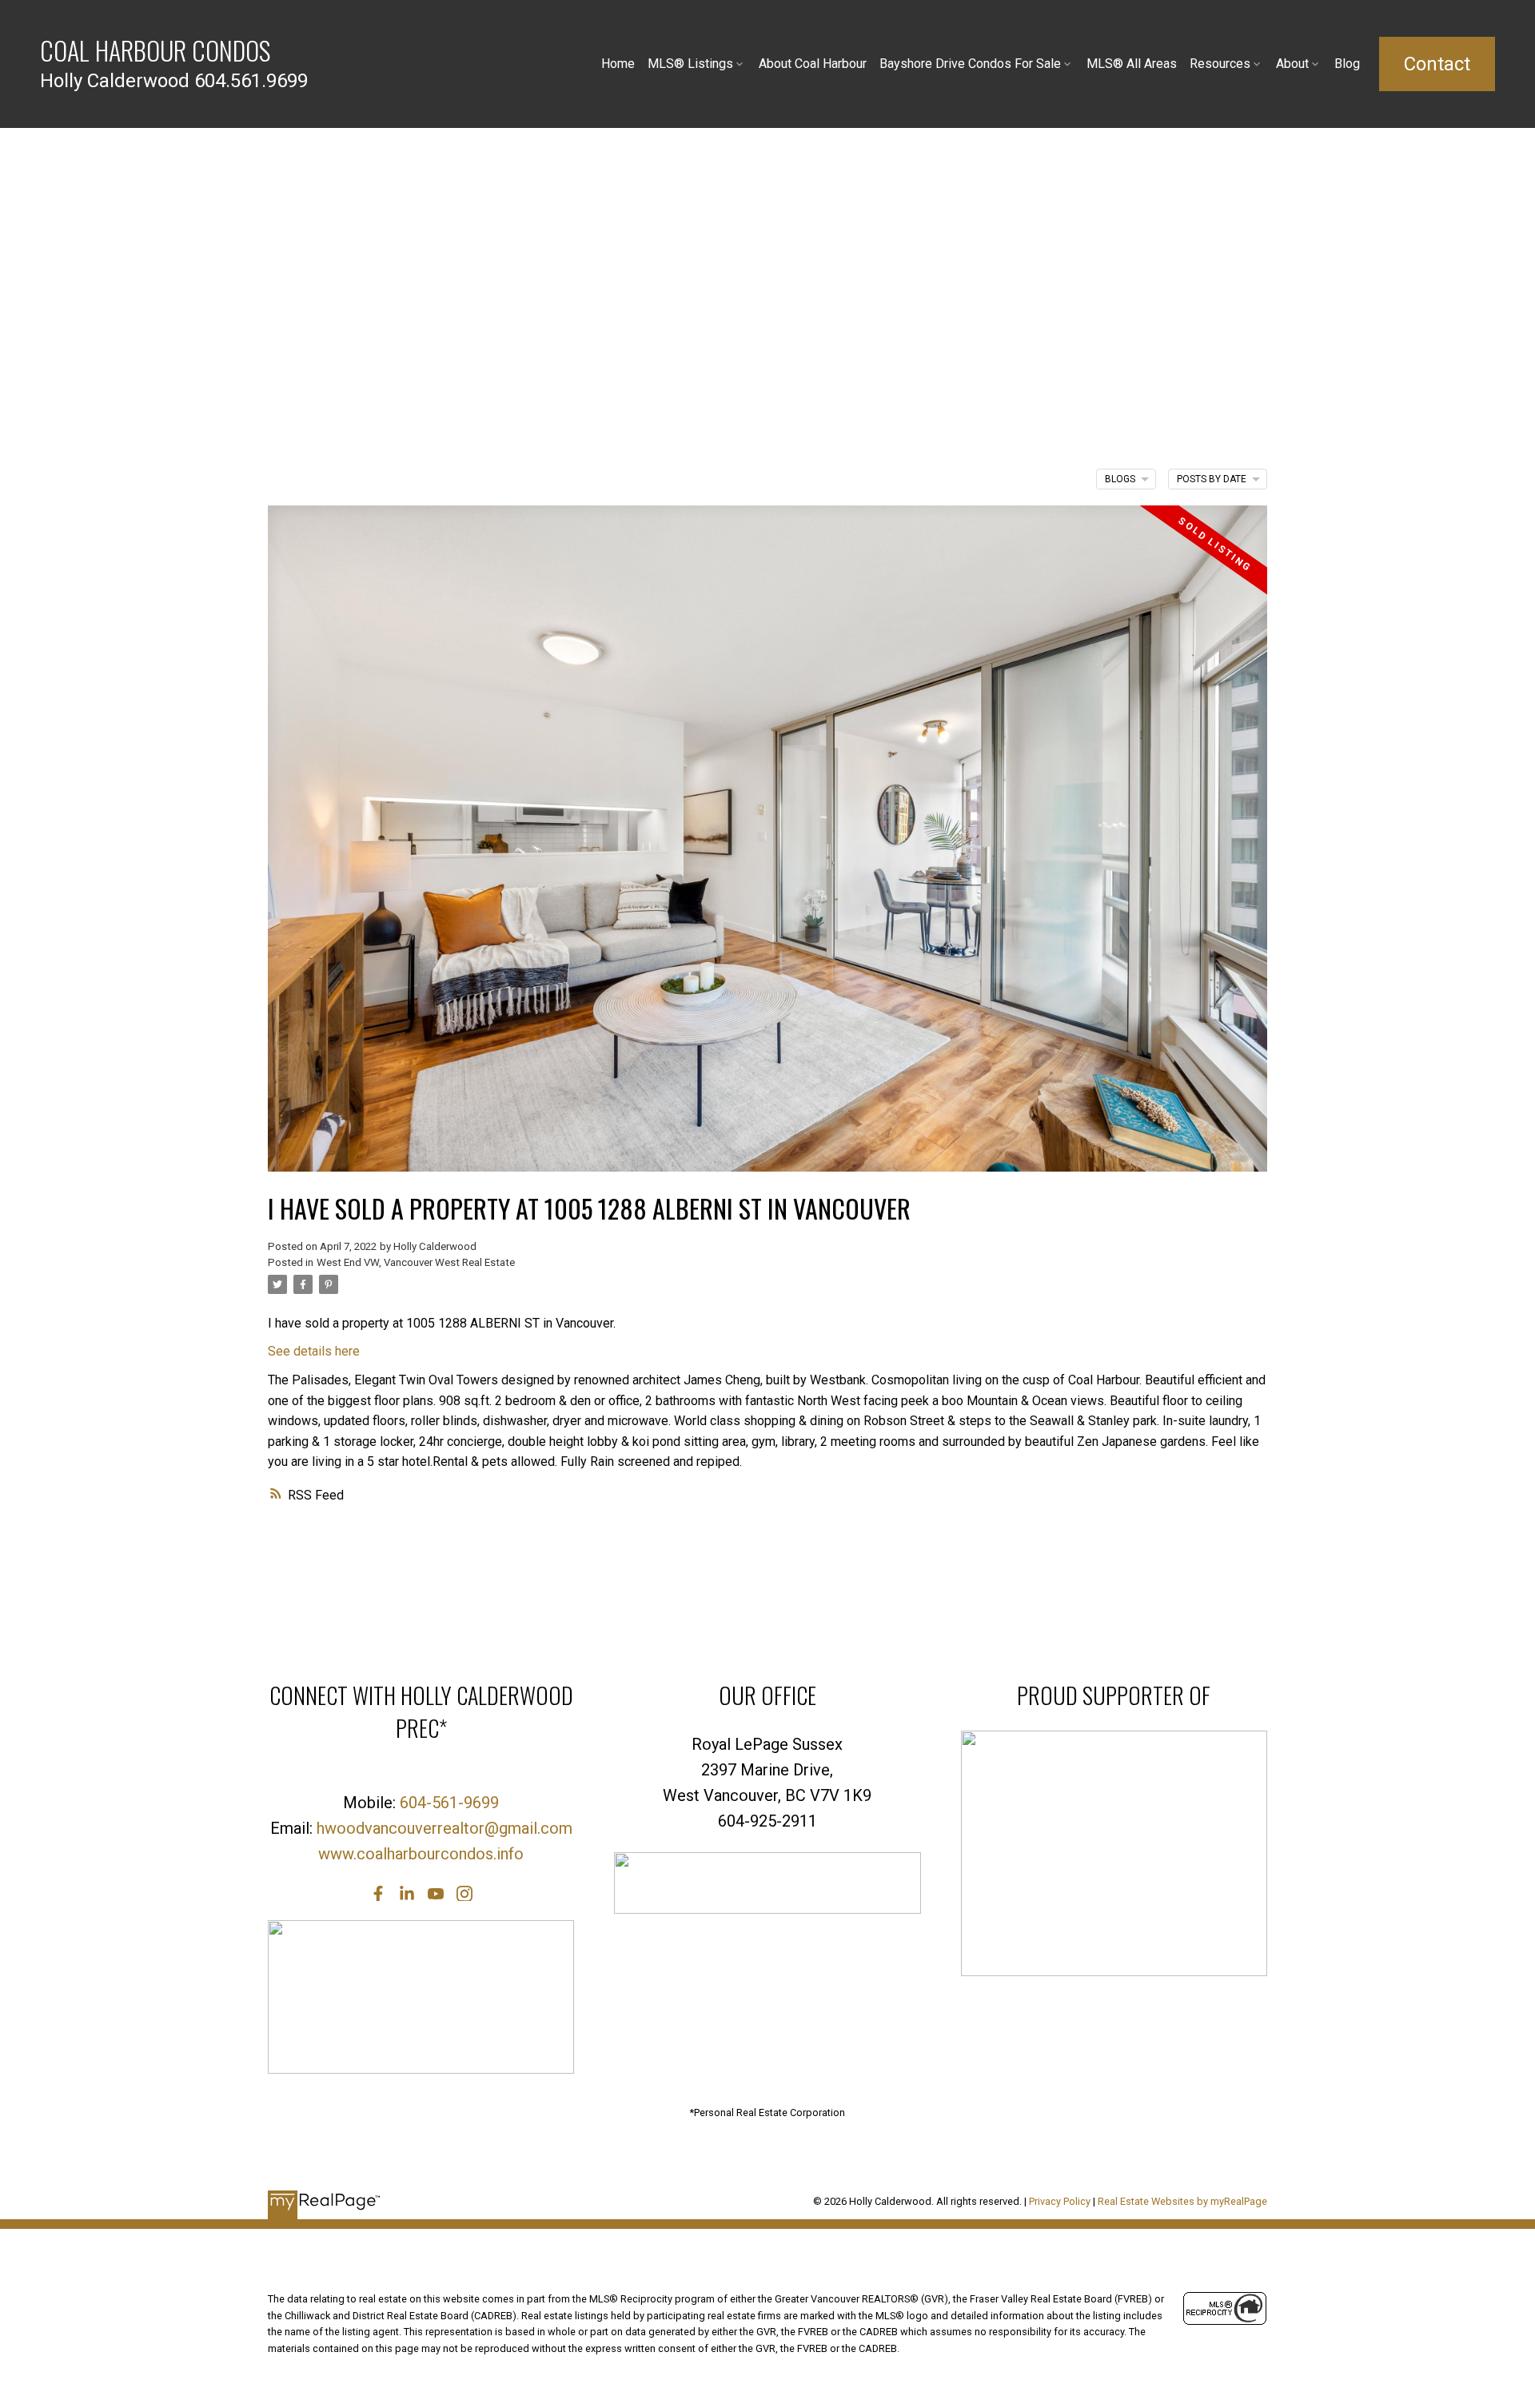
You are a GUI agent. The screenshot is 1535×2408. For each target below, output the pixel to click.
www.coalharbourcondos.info (421, 1854)
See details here (314, 1351)
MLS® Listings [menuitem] (690, 64)
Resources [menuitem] (1220, 64)
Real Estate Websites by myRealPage (1182, 2201)
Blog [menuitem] (1347, 64)
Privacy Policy (1060, 2201)
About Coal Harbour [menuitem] (813, 64)
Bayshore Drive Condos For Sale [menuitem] (970, 64)
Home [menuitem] (618, 64)
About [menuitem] (1292, 64)
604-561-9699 (449, 1803)
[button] (1437, 64)
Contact (1437, 64)
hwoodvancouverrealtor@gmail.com (445, 1828)
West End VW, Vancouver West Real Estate (416, 1262)
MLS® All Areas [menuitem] (1132, 64)
